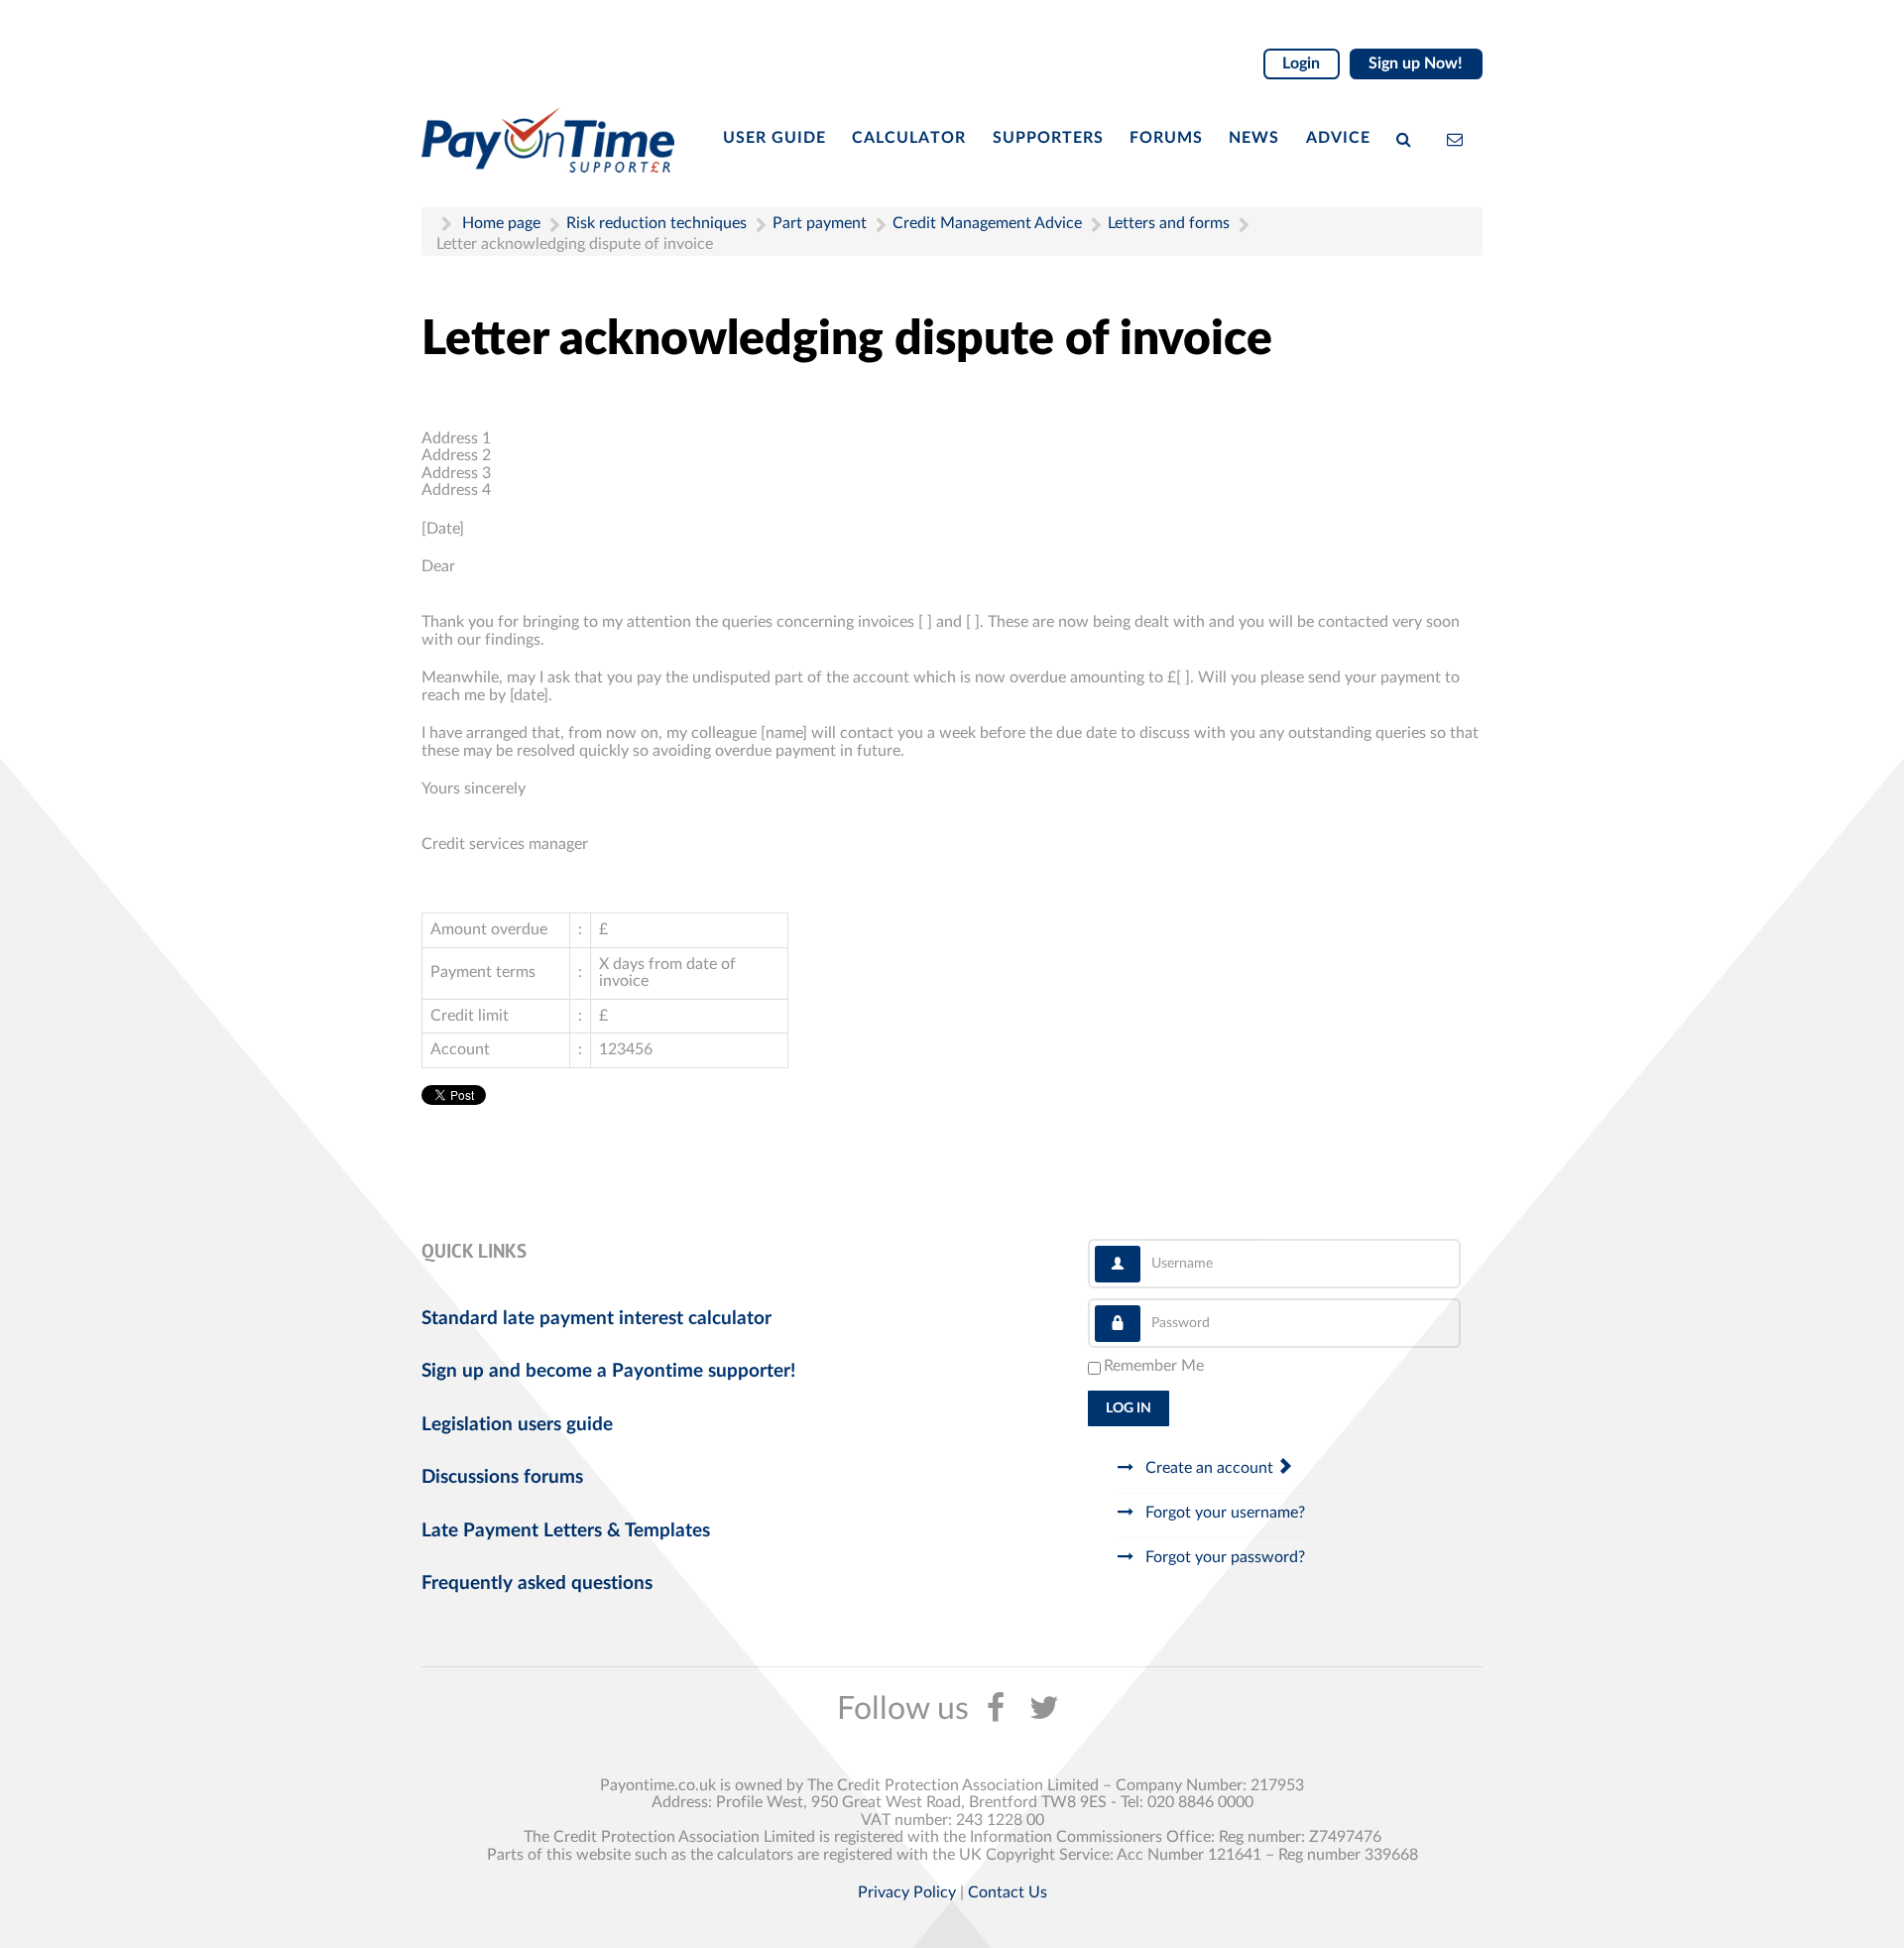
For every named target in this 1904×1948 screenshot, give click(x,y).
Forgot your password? (1223, 1557)
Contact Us (1008, 1892)
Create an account (1209, 1468)
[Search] (1408, 138)
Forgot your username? (1223, 1513)
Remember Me (1154, 1366)
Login (1301, 63)
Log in (1129, 1408)
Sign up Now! (1416, 63)
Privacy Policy (907, 1892)
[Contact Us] (1459, 138)
